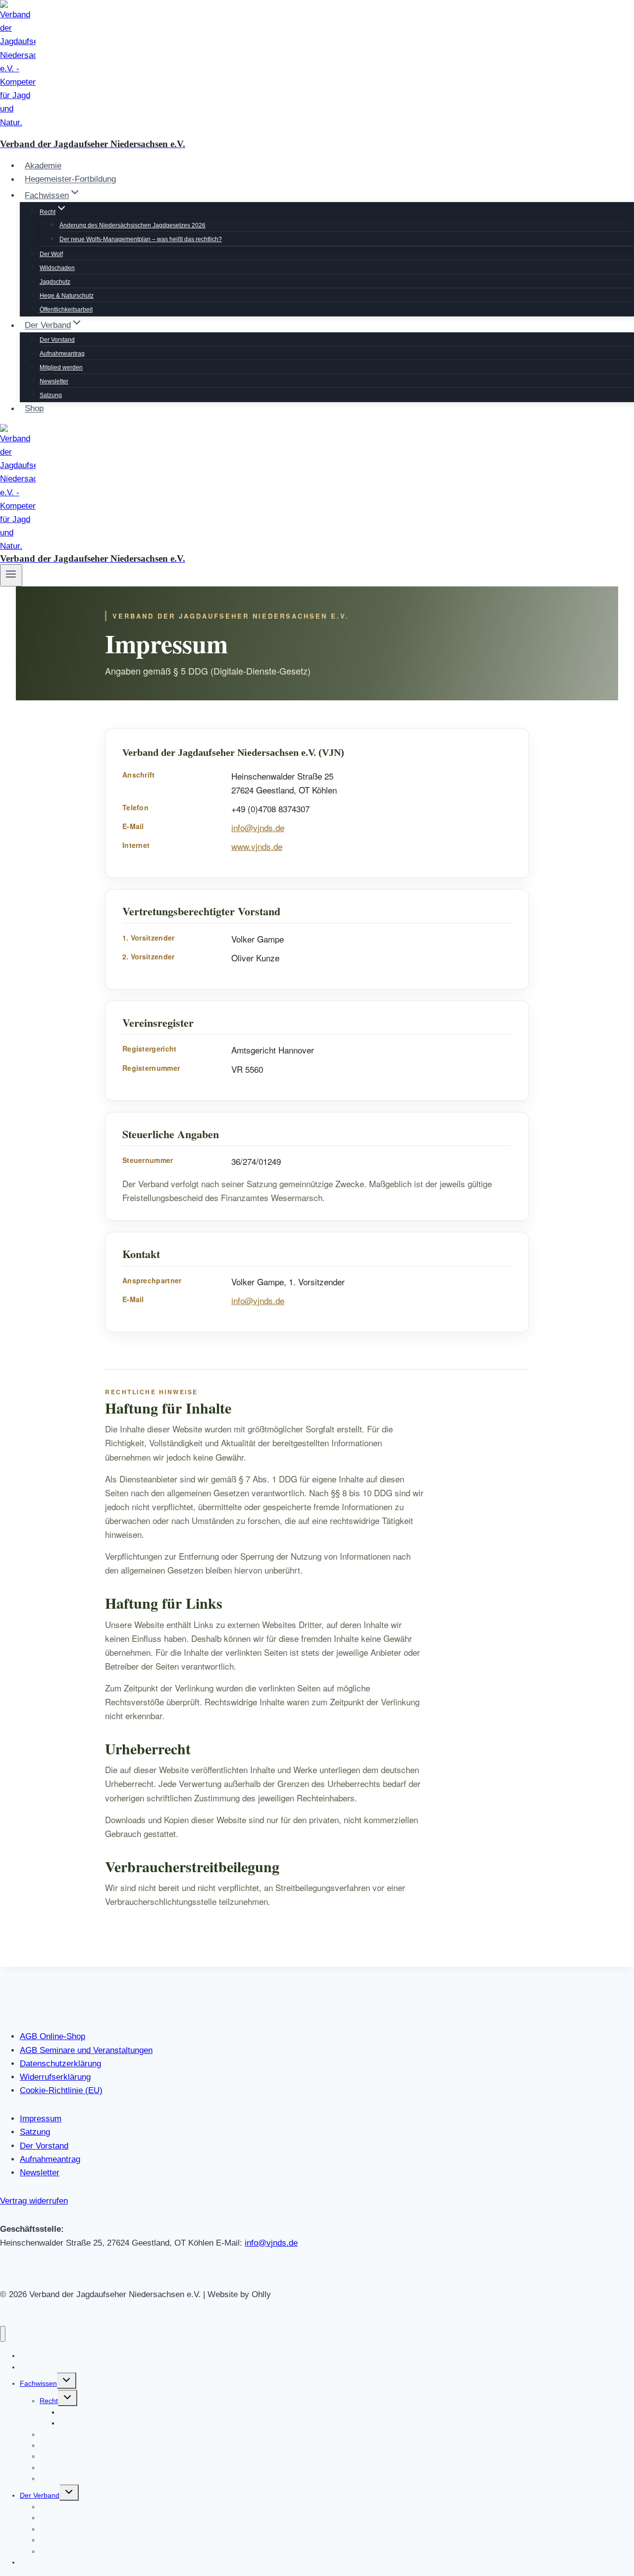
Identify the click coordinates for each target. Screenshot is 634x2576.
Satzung (51, 395)
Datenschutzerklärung (60, 2064)
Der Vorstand (57, 340)
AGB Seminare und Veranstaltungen (86, 2050)
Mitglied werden (61, 368)
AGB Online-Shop (53, 2036)
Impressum (41, 2119)
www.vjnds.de (257, 846)
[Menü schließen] (3, 2334)
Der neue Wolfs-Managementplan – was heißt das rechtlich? (141, 239)
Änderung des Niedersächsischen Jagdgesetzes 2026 (132, 225)
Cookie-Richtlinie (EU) (61, 2090)
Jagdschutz (55, 282)
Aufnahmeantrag (62, 354)
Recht (49, 2401)
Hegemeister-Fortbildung (70, 180)
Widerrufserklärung (55, 2077)
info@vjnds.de (258, 827)
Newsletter (54, 381)
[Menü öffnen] (11, 575)
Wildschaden (57, 268)
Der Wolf (51, 254)
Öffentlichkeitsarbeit (66, 310)
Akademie (43, 166)
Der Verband (40, 2495)
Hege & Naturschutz (67, 296)
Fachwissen (38, 2383)
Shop (34, 409)
